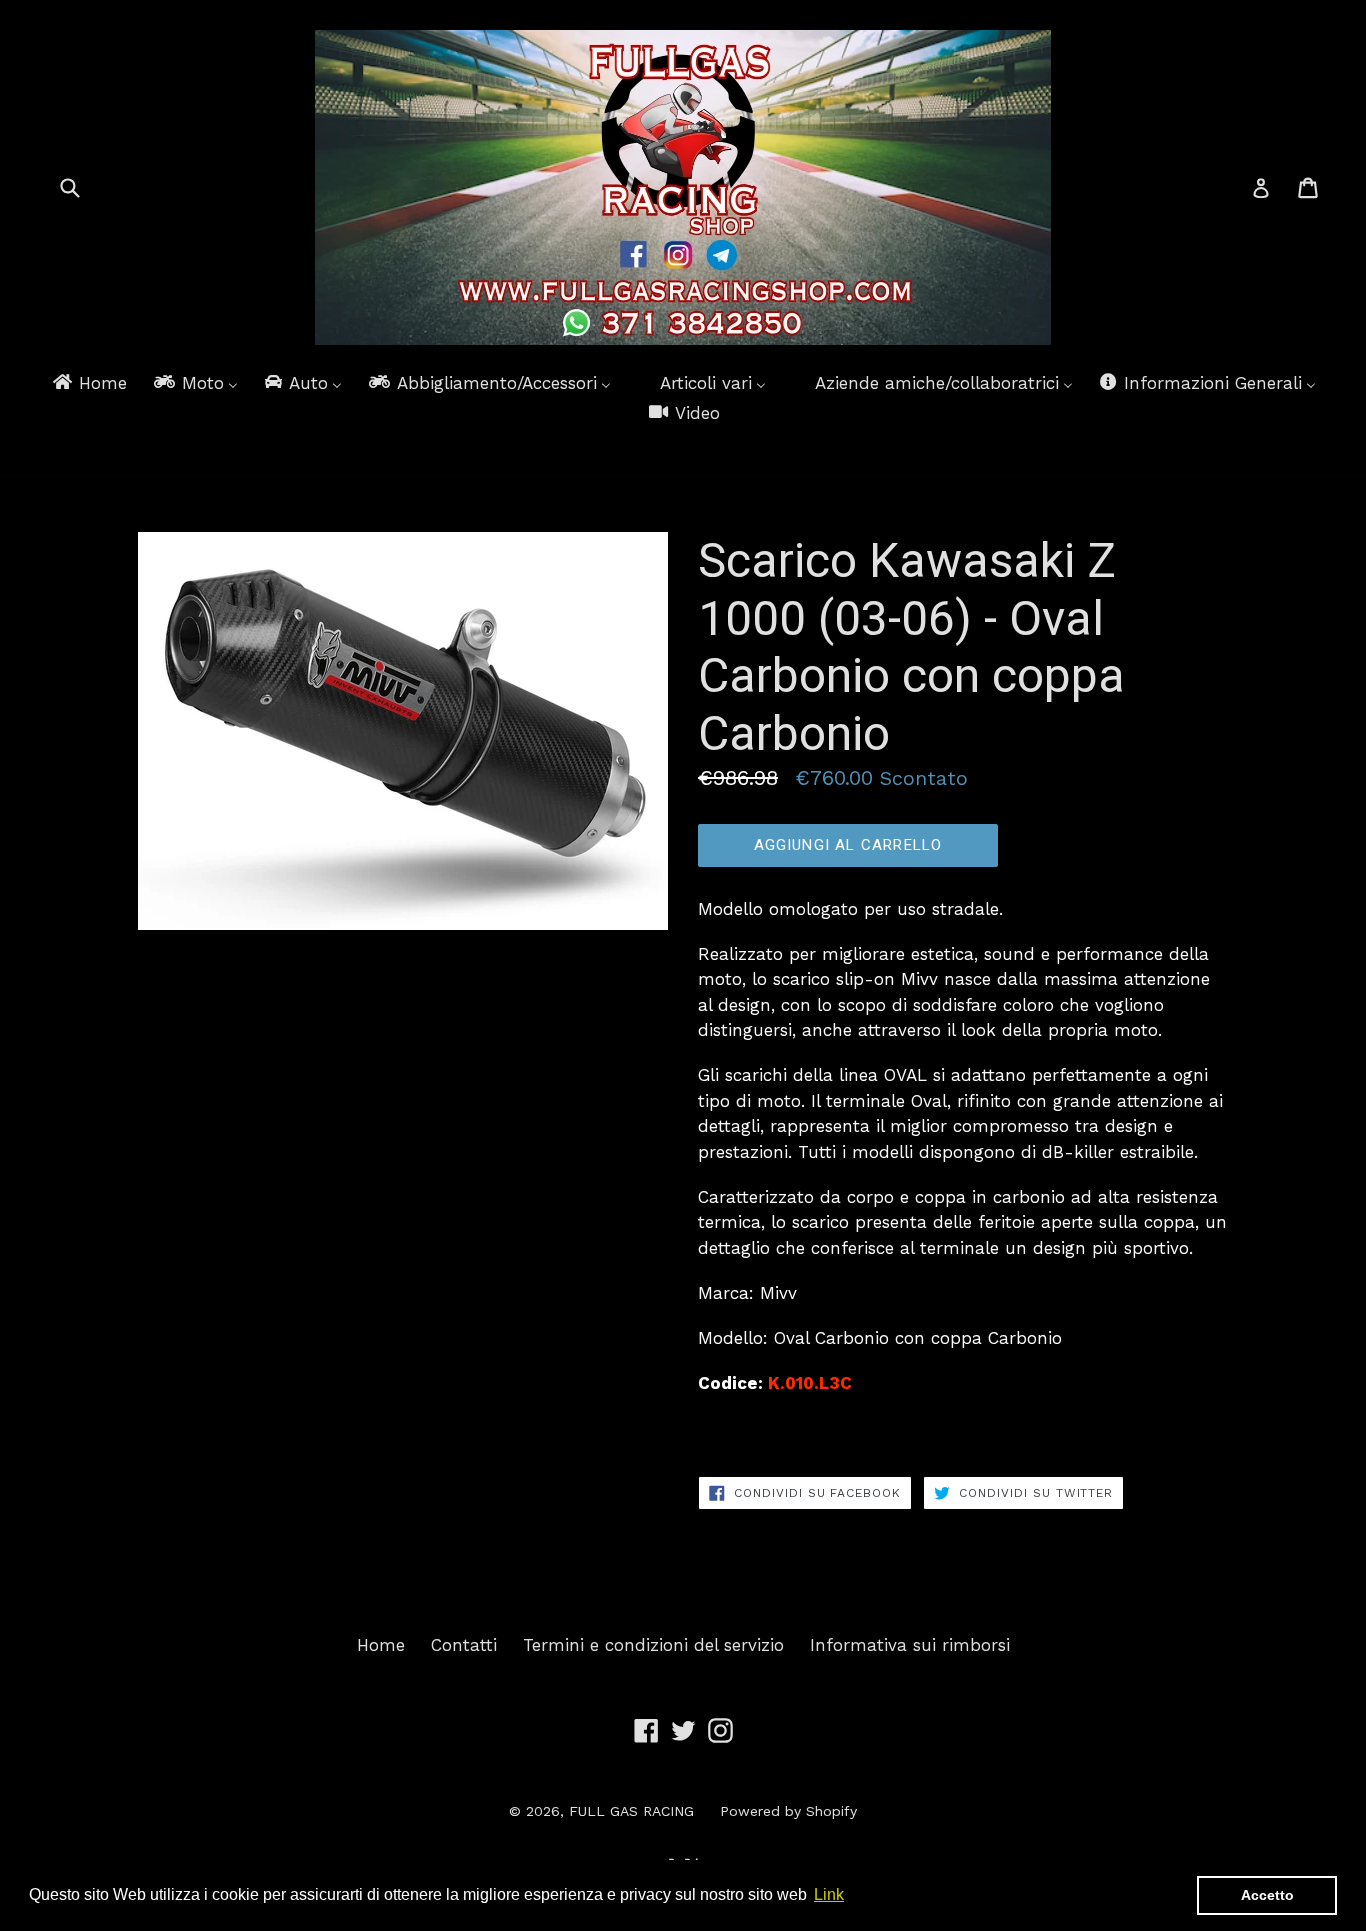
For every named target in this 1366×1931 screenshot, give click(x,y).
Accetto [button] (1267, 1895)
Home (381, 1645)
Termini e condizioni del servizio (653, 1645)
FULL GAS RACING (631, 1811)
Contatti (464, 1645)
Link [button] (829, 1894)
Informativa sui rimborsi (910, 1645)
